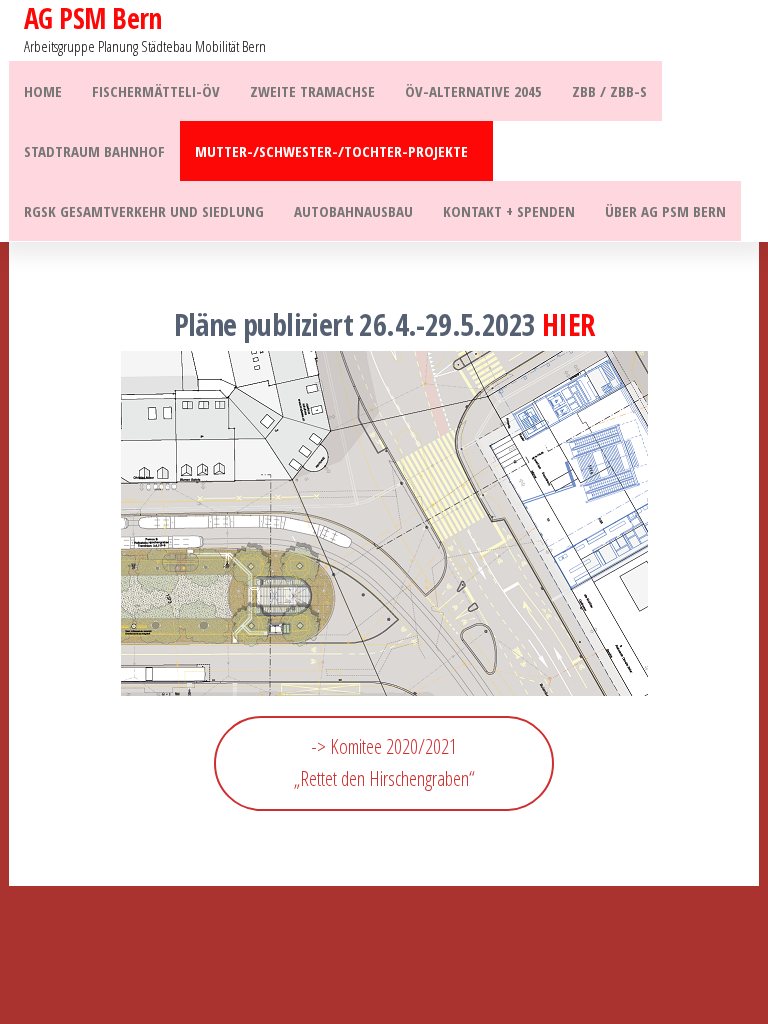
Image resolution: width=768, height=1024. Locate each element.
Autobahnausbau (353, 211)
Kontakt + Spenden (509, 211)
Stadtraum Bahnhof (94, 151)
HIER (568, 324)
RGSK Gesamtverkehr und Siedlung (144, 211)
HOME (43, 91)
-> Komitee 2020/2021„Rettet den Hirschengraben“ (384, 762)
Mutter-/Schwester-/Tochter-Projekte (331, 151)
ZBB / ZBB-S (609, 91)
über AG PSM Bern (665, 211)
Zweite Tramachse (312, 91)
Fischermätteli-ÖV (156, 91)
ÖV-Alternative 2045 (473, 91)
